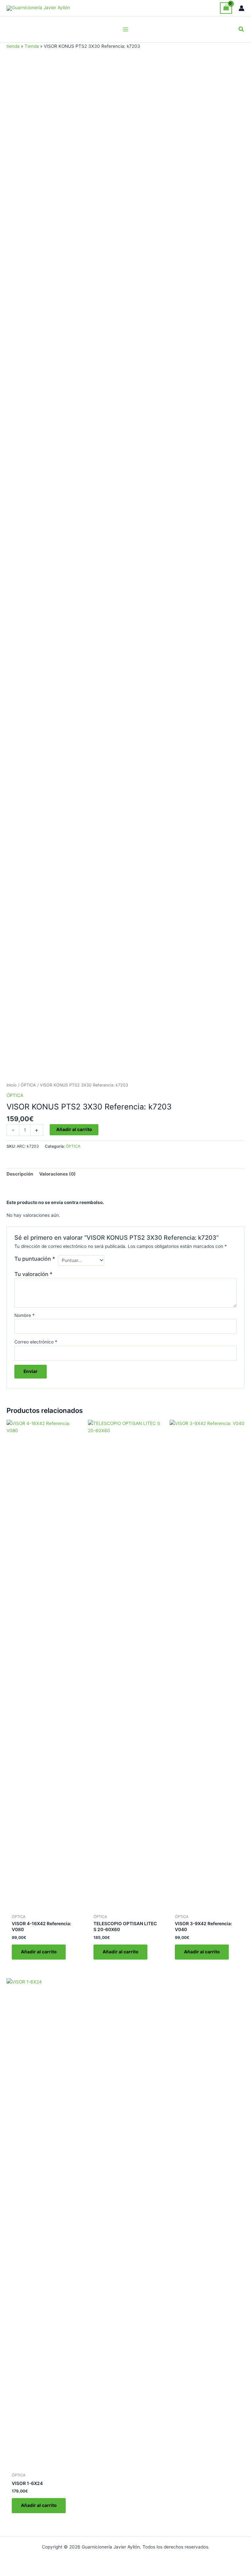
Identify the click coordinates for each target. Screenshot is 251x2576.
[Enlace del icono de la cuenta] (242, 8)
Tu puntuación (35, 1259)
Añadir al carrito (74, 1129)
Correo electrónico (36, 1342)
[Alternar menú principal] (125, 29)
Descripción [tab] (20, 1174)
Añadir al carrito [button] (39, 1952)
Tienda (32, 46)
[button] (242, 29)
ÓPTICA (28, 1085)
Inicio (12, 1085)
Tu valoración (33, 1274)
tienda (13, 46)
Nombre (25, 1315)
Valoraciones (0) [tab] (58, 1174)
